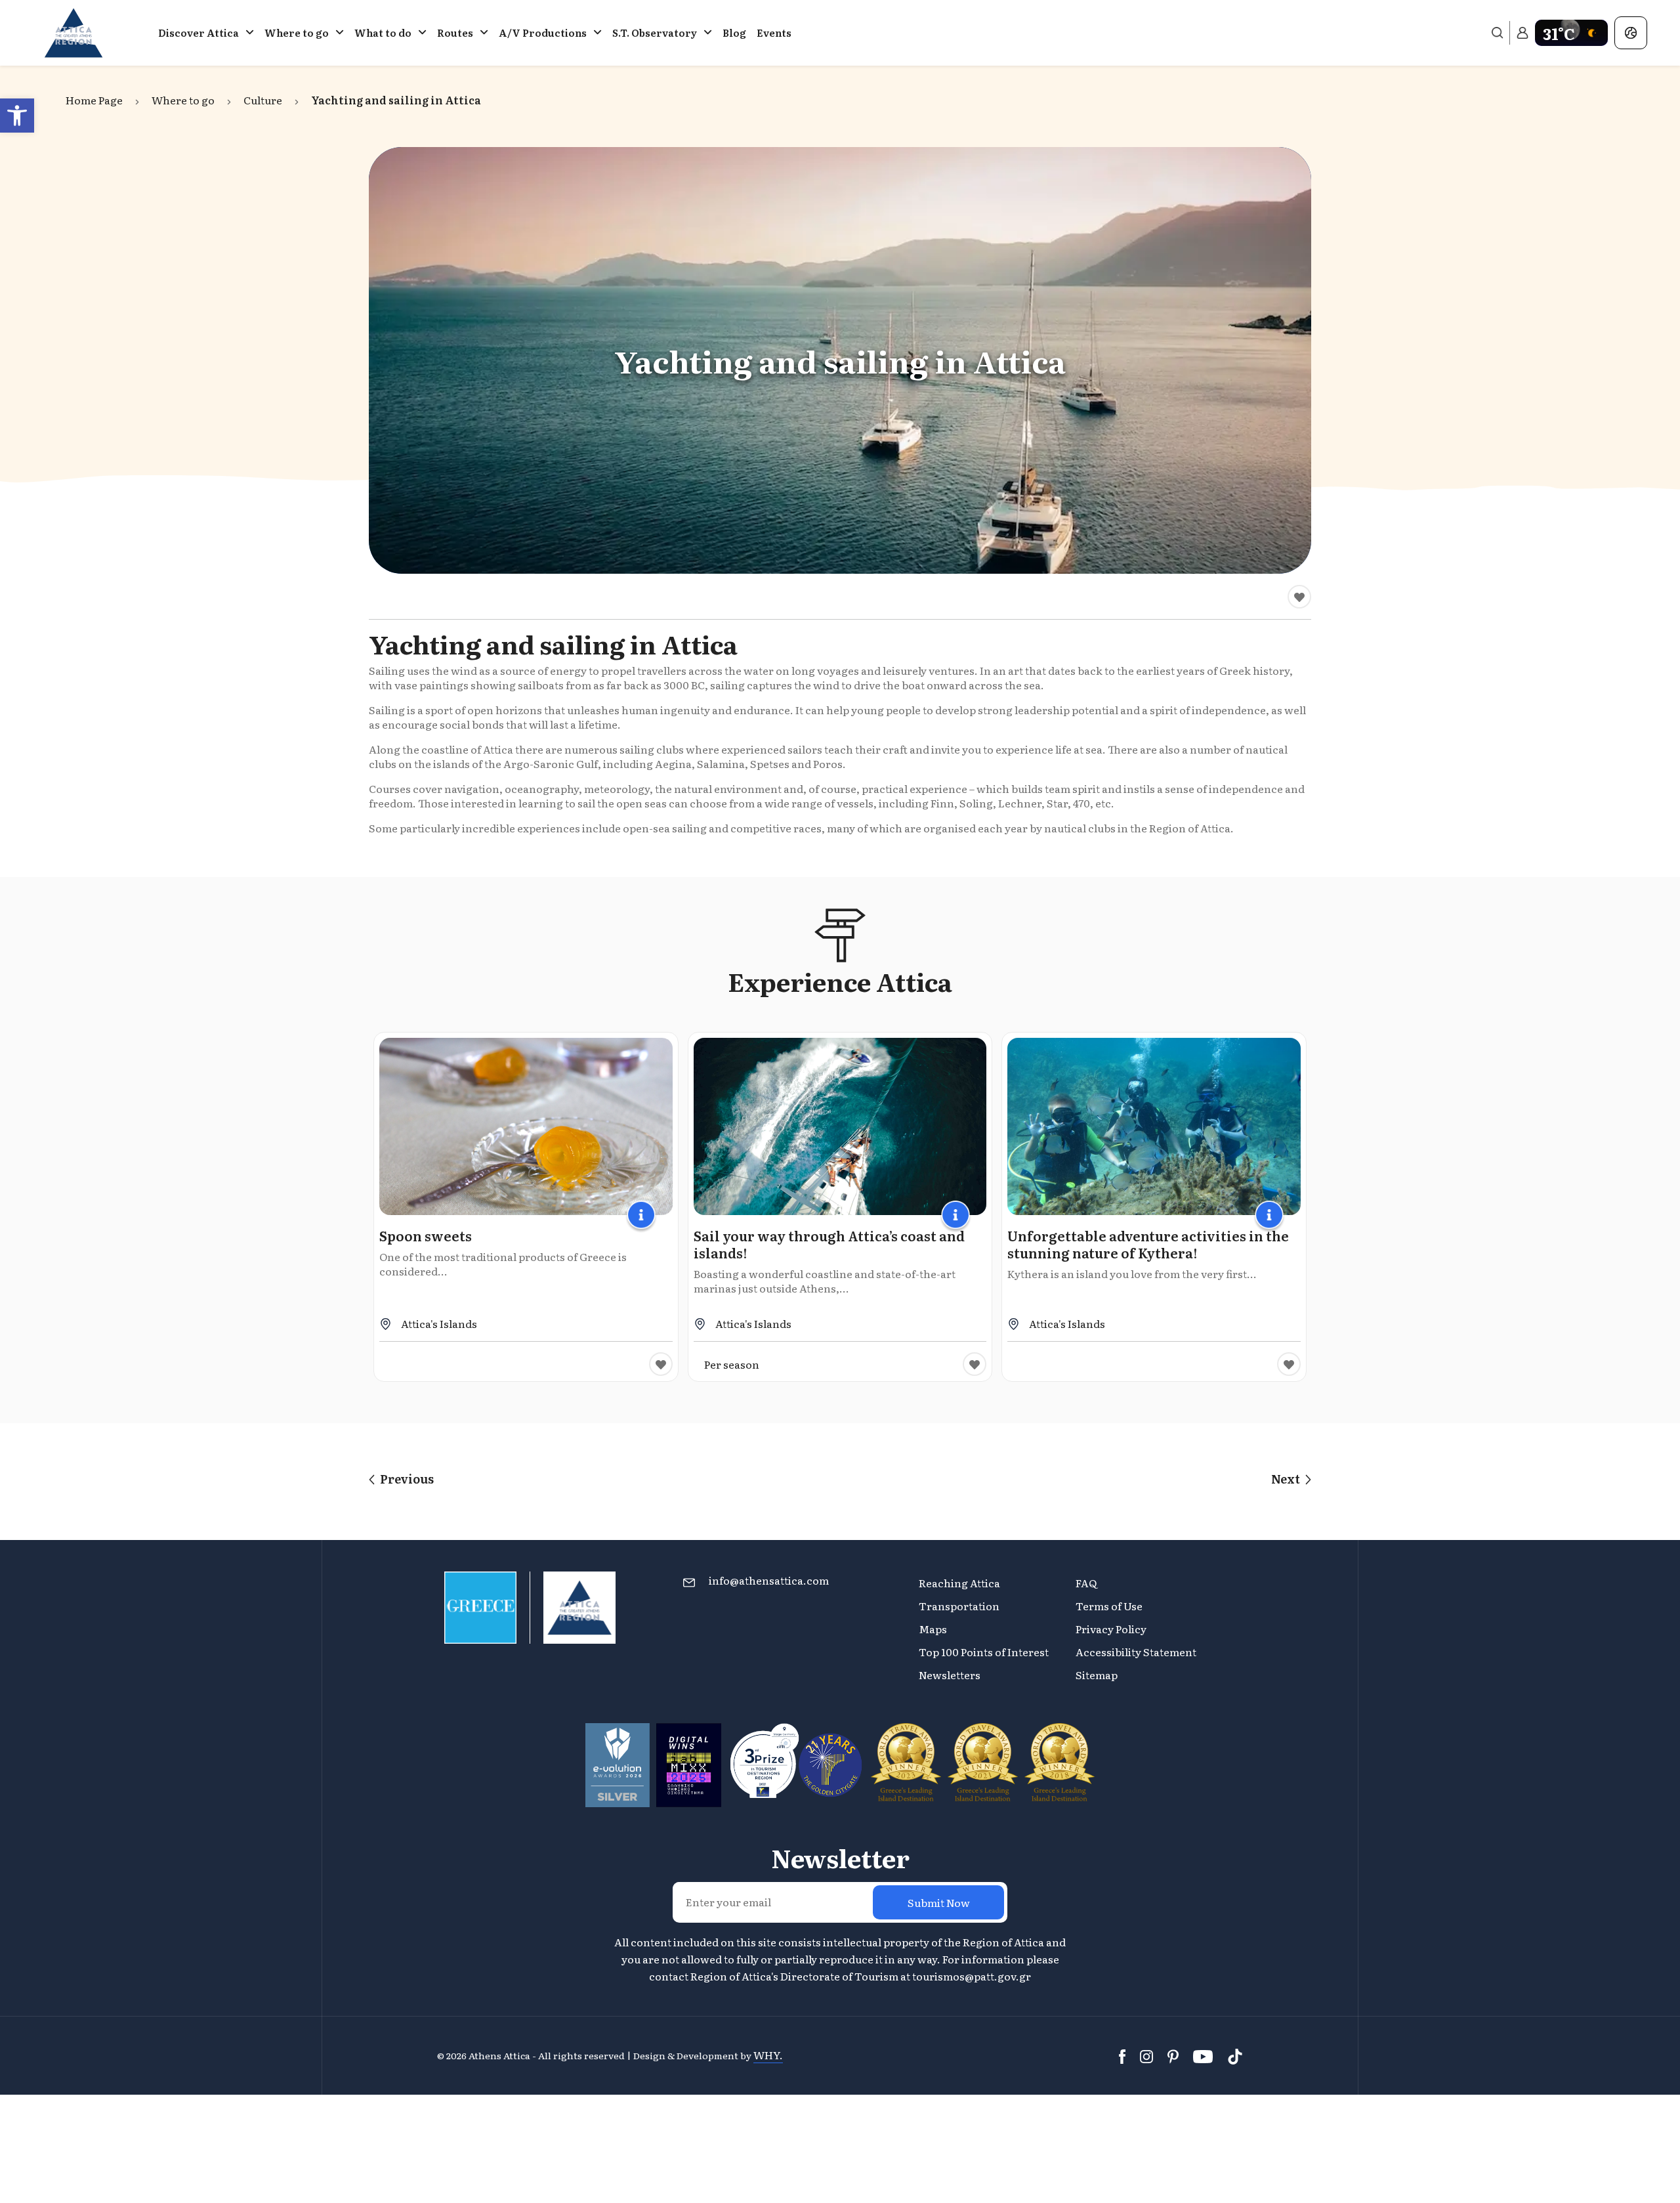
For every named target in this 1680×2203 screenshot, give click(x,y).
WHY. (768, 2055)
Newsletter (840, 1858)
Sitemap (1097, 1675)
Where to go (297, 32)
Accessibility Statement (1136, 1652)
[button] (17, 116)
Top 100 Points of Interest (984, 1652)
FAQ (1086, 1583)
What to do (383, 32)
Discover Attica (199, 32)
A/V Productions (543, 32)
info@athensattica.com (769, 1580)
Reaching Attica (959, 1583)
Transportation (960, 1606)
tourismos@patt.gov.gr (972, 1976)
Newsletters (950, 1675)
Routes (455, 32)
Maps (933, 1629)
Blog (734, 32)
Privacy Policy (1111, 1629)
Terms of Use (1109, 1606)
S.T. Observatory (655, 32)
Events (774, 32)
